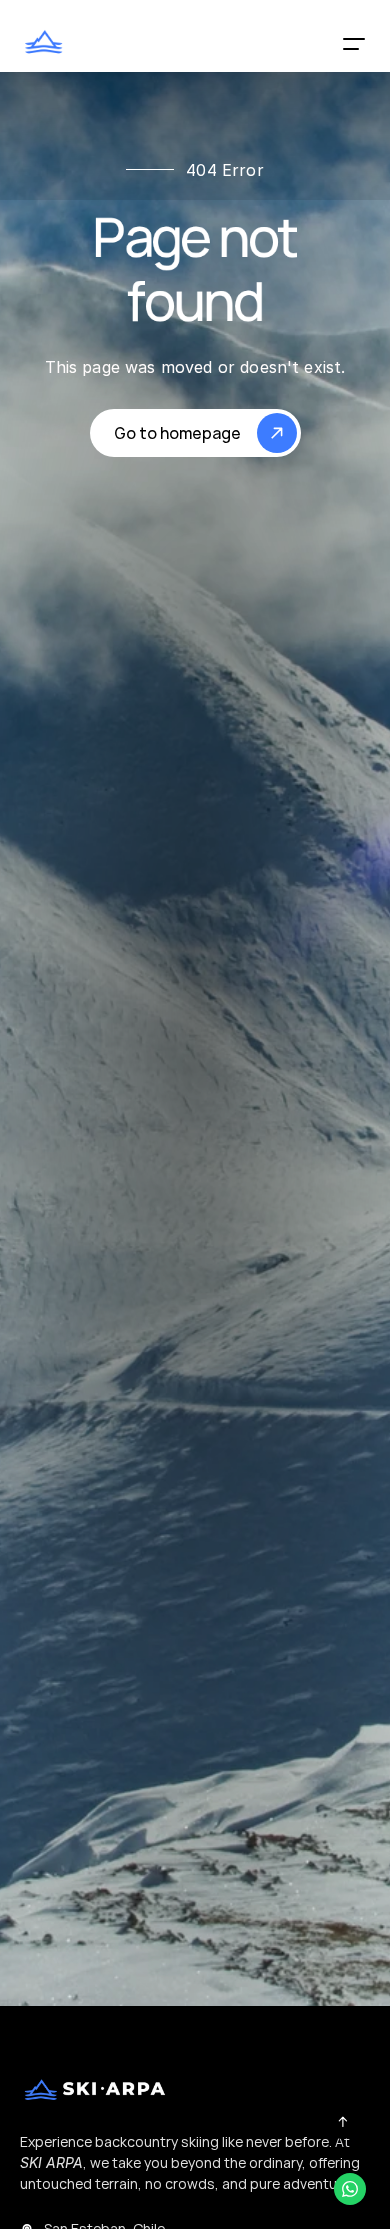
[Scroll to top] (342, 2121)
